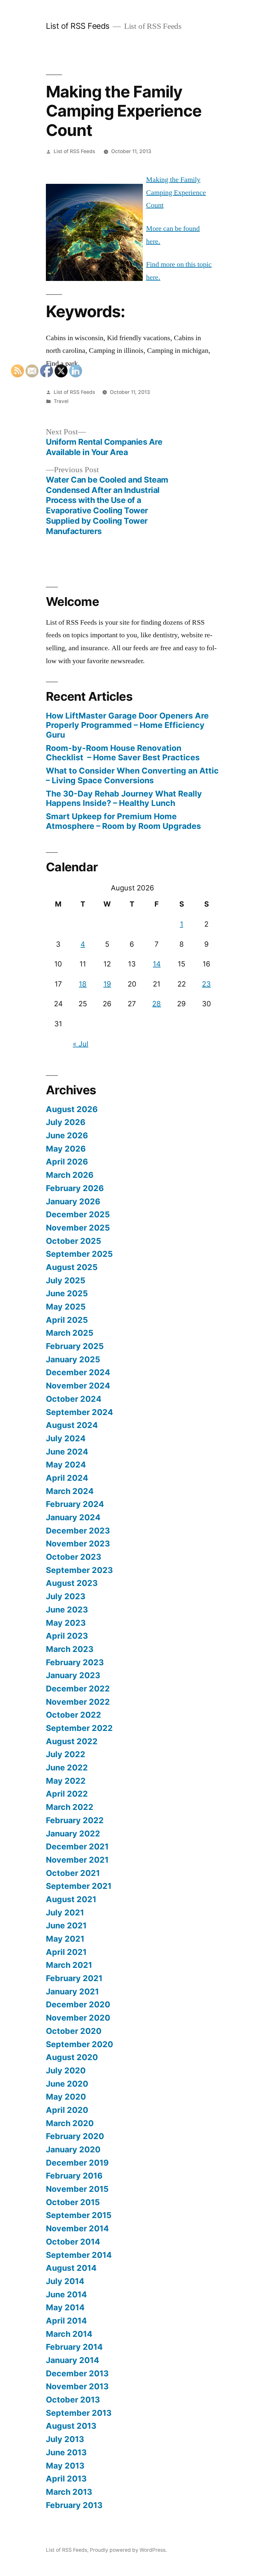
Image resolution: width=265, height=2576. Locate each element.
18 (83, 984)
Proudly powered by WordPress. (128, 2550)
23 (206, 984)
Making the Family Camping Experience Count (176, 192)
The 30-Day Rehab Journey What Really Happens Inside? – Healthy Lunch (124, 798)
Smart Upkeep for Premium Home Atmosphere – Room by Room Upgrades (123, 821)
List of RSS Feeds (78, 26)
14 (157, 964)
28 (157, 1004)
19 (107, 984)
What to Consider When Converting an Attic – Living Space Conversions (132, 775)
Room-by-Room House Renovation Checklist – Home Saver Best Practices (123, 753)
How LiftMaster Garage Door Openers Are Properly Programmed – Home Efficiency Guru (127, 725)
